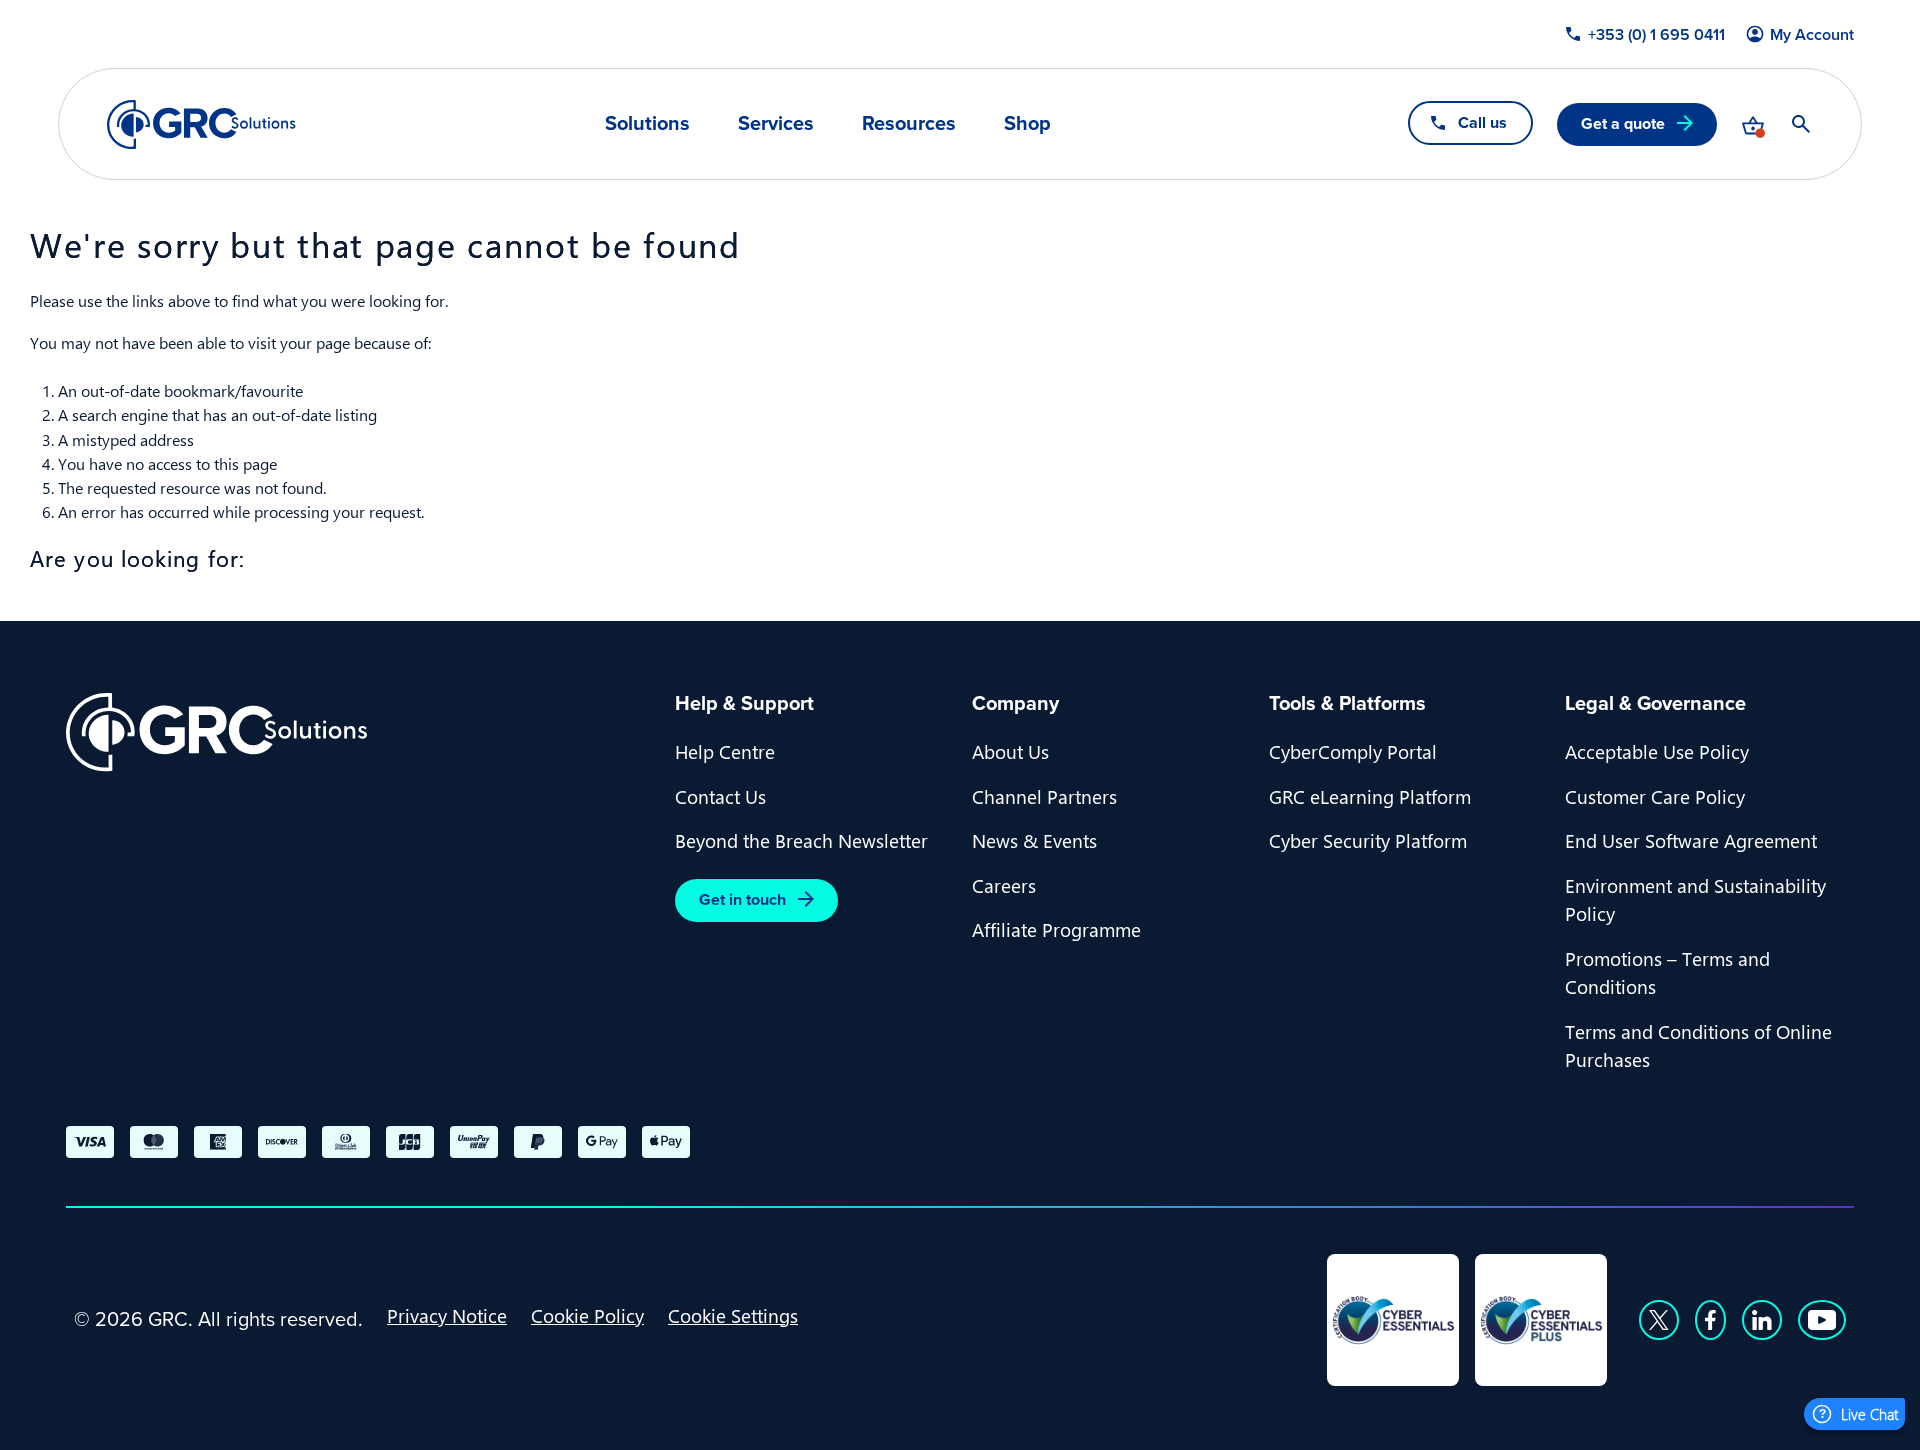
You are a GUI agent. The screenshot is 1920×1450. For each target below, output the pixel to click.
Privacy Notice (447, 1315)
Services (776, 123)
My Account (1812, 35)
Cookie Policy (587, 1315)
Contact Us (720, 796)
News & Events (1034, 840)
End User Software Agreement (1691, 840)
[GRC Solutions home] (358, 732)
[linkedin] (1762, 1320)
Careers (1004, 885)
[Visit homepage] (201, 124)
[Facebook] (1710, 1320)
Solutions (647, 123)
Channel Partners (1044, 796)
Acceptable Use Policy (1657, 751)
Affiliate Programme (1056, 929)
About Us (1010, 751)
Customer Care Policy (1655, 796)
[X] (1659, 1320)
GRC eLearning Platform (1370, 796)
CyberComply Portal (1353, 751)
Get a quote (1623, 123)
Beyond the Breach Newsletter (801, 840)
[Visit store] (1753, 124)
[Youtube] (1822, 1320)
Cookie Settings (733, 1315)
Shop (1027, 123)
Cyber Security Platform (1368, 840)
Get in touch (742, 899)
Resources (909, 123)
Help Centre (725, 751)
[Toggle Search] (1801, 124)
